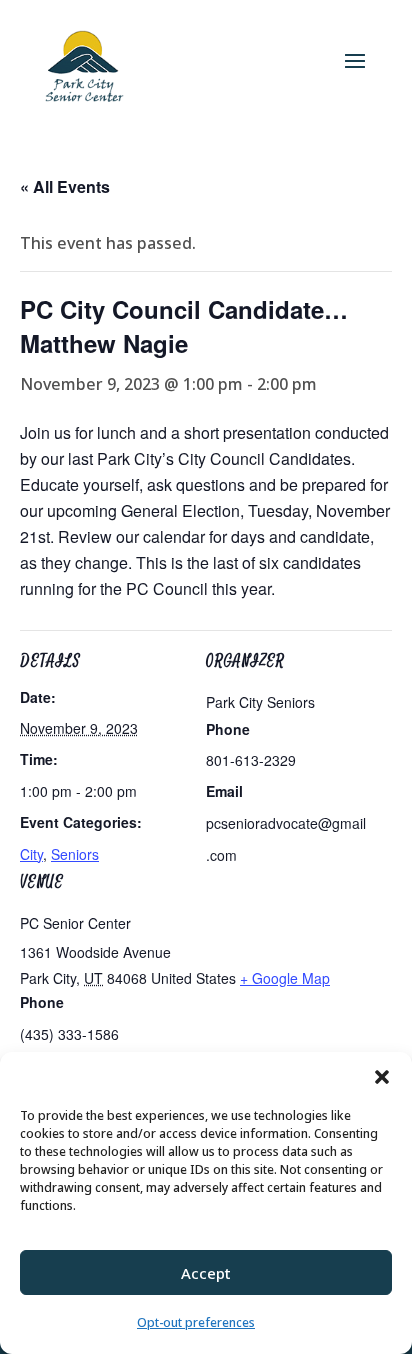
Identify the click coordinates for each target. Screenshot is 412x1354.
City (31, 854)
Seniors (75, 854)
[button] (382, 1077)
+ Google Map (285, 978)
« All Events (65, 186)
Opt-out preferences (196, 1322)
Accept (206, 1273)
